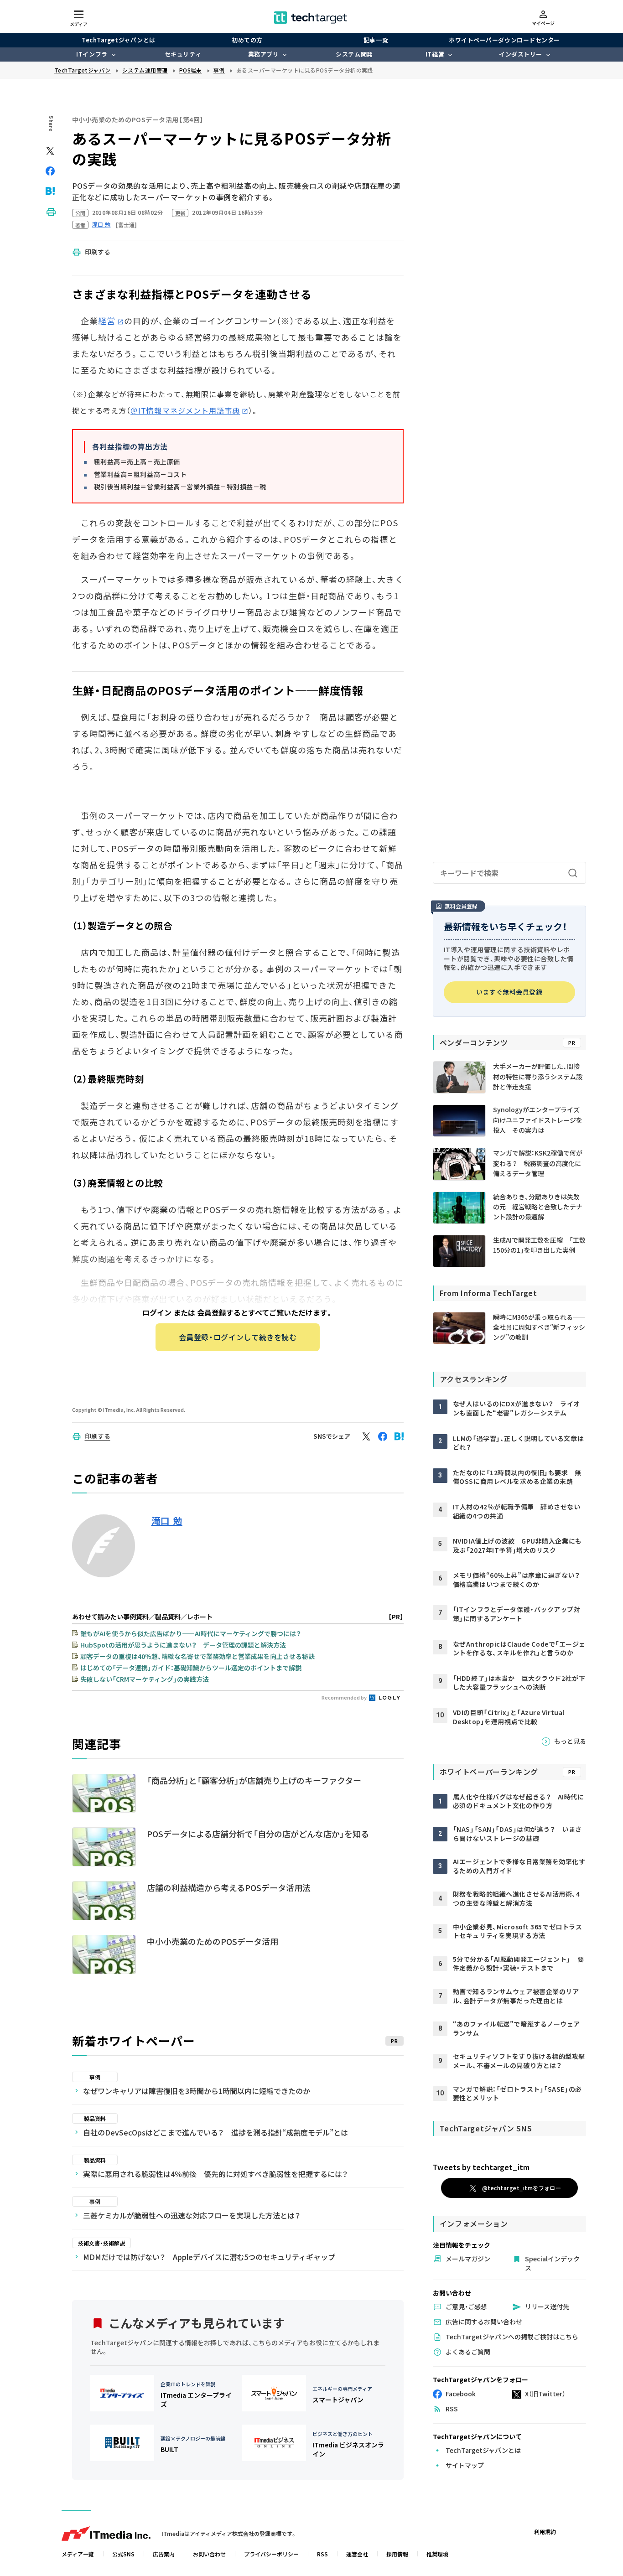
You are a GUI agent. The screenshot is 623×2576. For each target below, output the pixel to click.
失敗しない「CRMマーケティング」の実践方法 (145, 1679)
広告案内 (164, 2554)
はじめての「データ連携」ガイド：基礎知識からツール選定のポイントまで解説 (191, 1668)
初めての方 (247, 40)
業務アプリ (264, 54)
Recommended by (345, 1697)
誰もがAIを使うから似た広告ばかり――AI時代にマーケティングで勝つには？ (191, 1633)
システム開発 (354, 54)
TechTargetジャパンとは (118, 40)
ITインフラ (92, 54)
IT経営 (435, 54)
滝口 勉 (167, 1521)
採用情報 (397, 2554)
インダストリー (521, 54)
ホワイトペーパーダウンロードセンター (504, 40)
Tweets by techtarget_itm (481, 2167)
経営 (107, 321)
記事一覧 (376, 40)
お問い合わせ (209, 2554)
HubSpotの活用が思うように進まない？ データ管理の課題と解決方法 (183, 1645)
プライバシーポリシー (271, 2554)
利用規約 (545, 2532)
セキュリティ (183, 54)
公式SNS (123, 2554)
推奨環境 (437, 2554)
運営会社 (357, 2554)
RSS (322, 2554)
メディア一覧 (78, 2554)
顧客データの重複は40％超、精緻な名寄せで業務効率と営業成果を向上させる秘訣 (197, 1656)
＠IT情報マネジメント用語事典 (185, 410)
